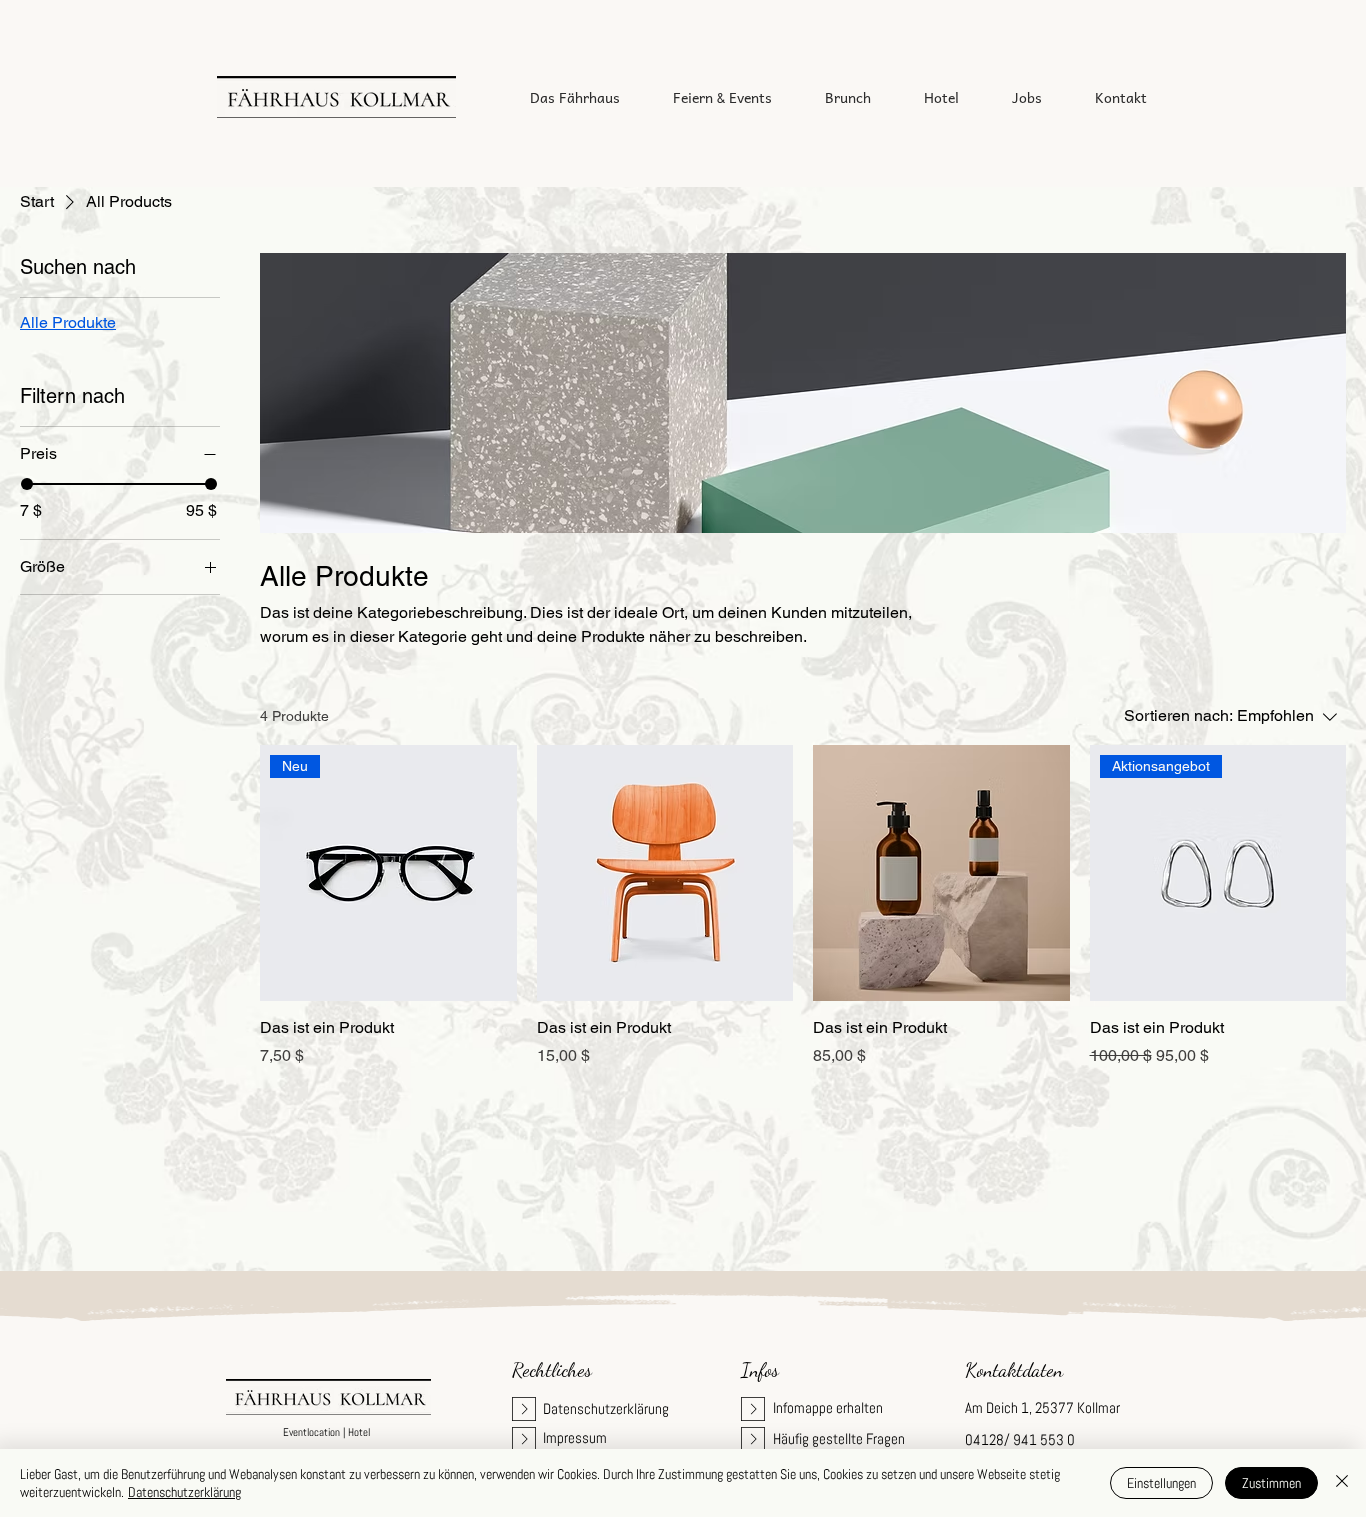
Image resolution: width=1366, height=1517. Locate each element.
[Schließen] (1342, 1483)
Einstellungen (1161, 1483)
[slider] (27, 484)
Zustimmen (1271, 1483)
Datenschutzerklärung (184, 1492)
